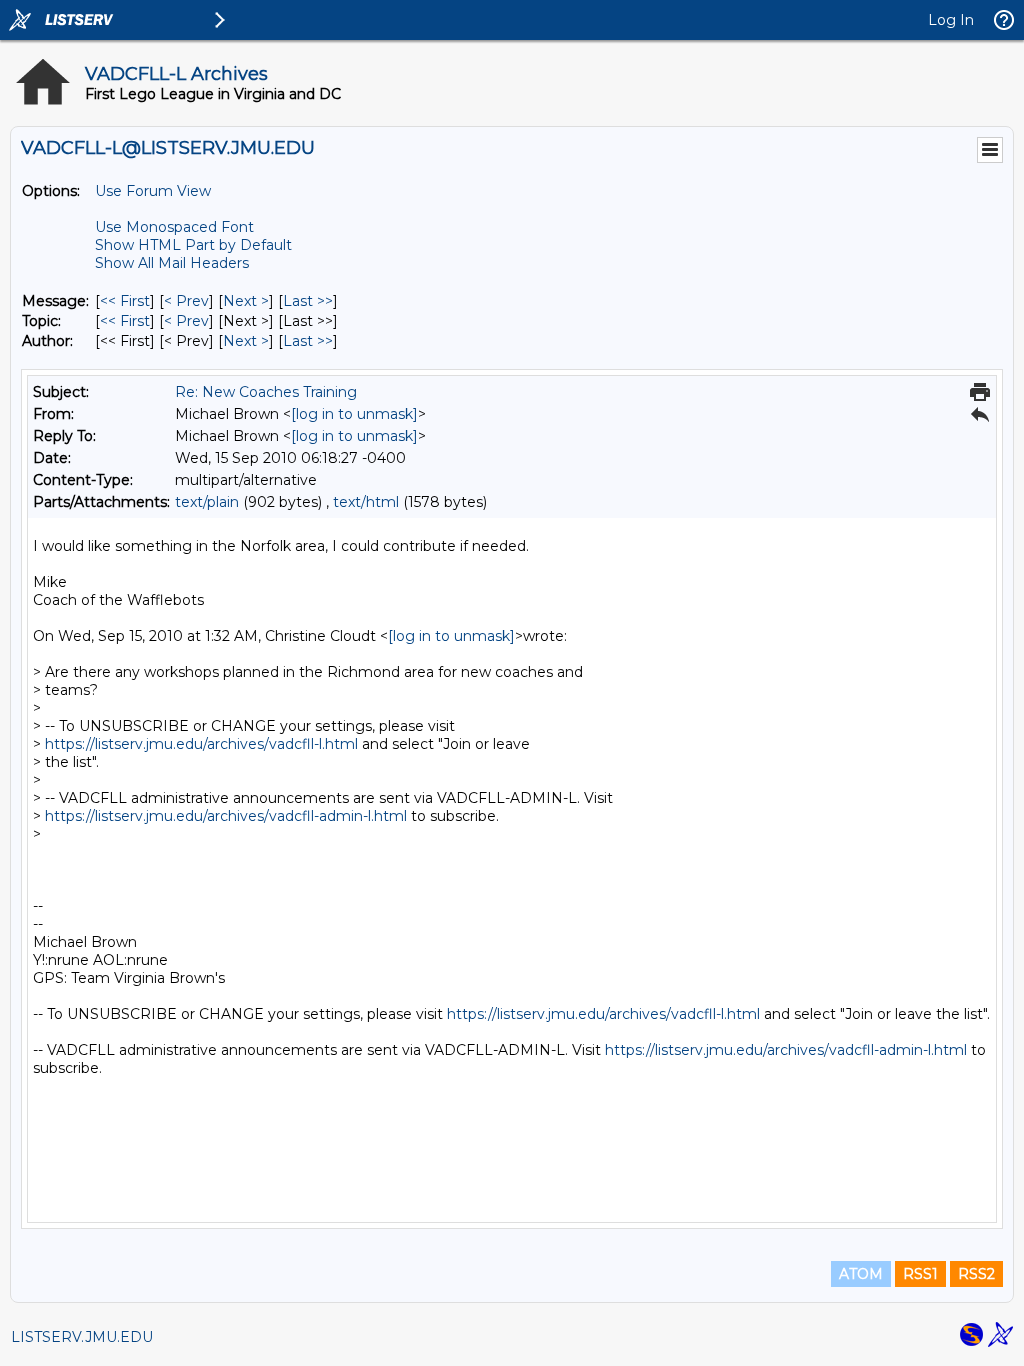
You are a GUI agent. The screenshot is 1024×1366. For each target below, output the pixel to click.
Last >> (308, 301)
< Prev (186, 301)
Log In (951, 20)
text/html (366, 502)
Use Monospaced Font (174, 227)
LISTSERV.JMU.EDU (82, 1337)
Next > (246, 301)
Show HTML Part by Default (193, 245)
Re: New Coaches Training (266, 392)
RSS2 (976, 1274)
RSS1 (920, 1274)
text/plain (207, 502)
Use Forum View (153, 191)
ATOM (861, 1274)
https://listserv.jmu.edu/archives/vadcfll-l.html (201, 744)
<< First (125, 301)
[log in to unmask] (354, 414)
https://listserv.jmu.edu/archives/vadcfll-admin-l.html (226, 816)
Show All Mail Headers (172, 263)
